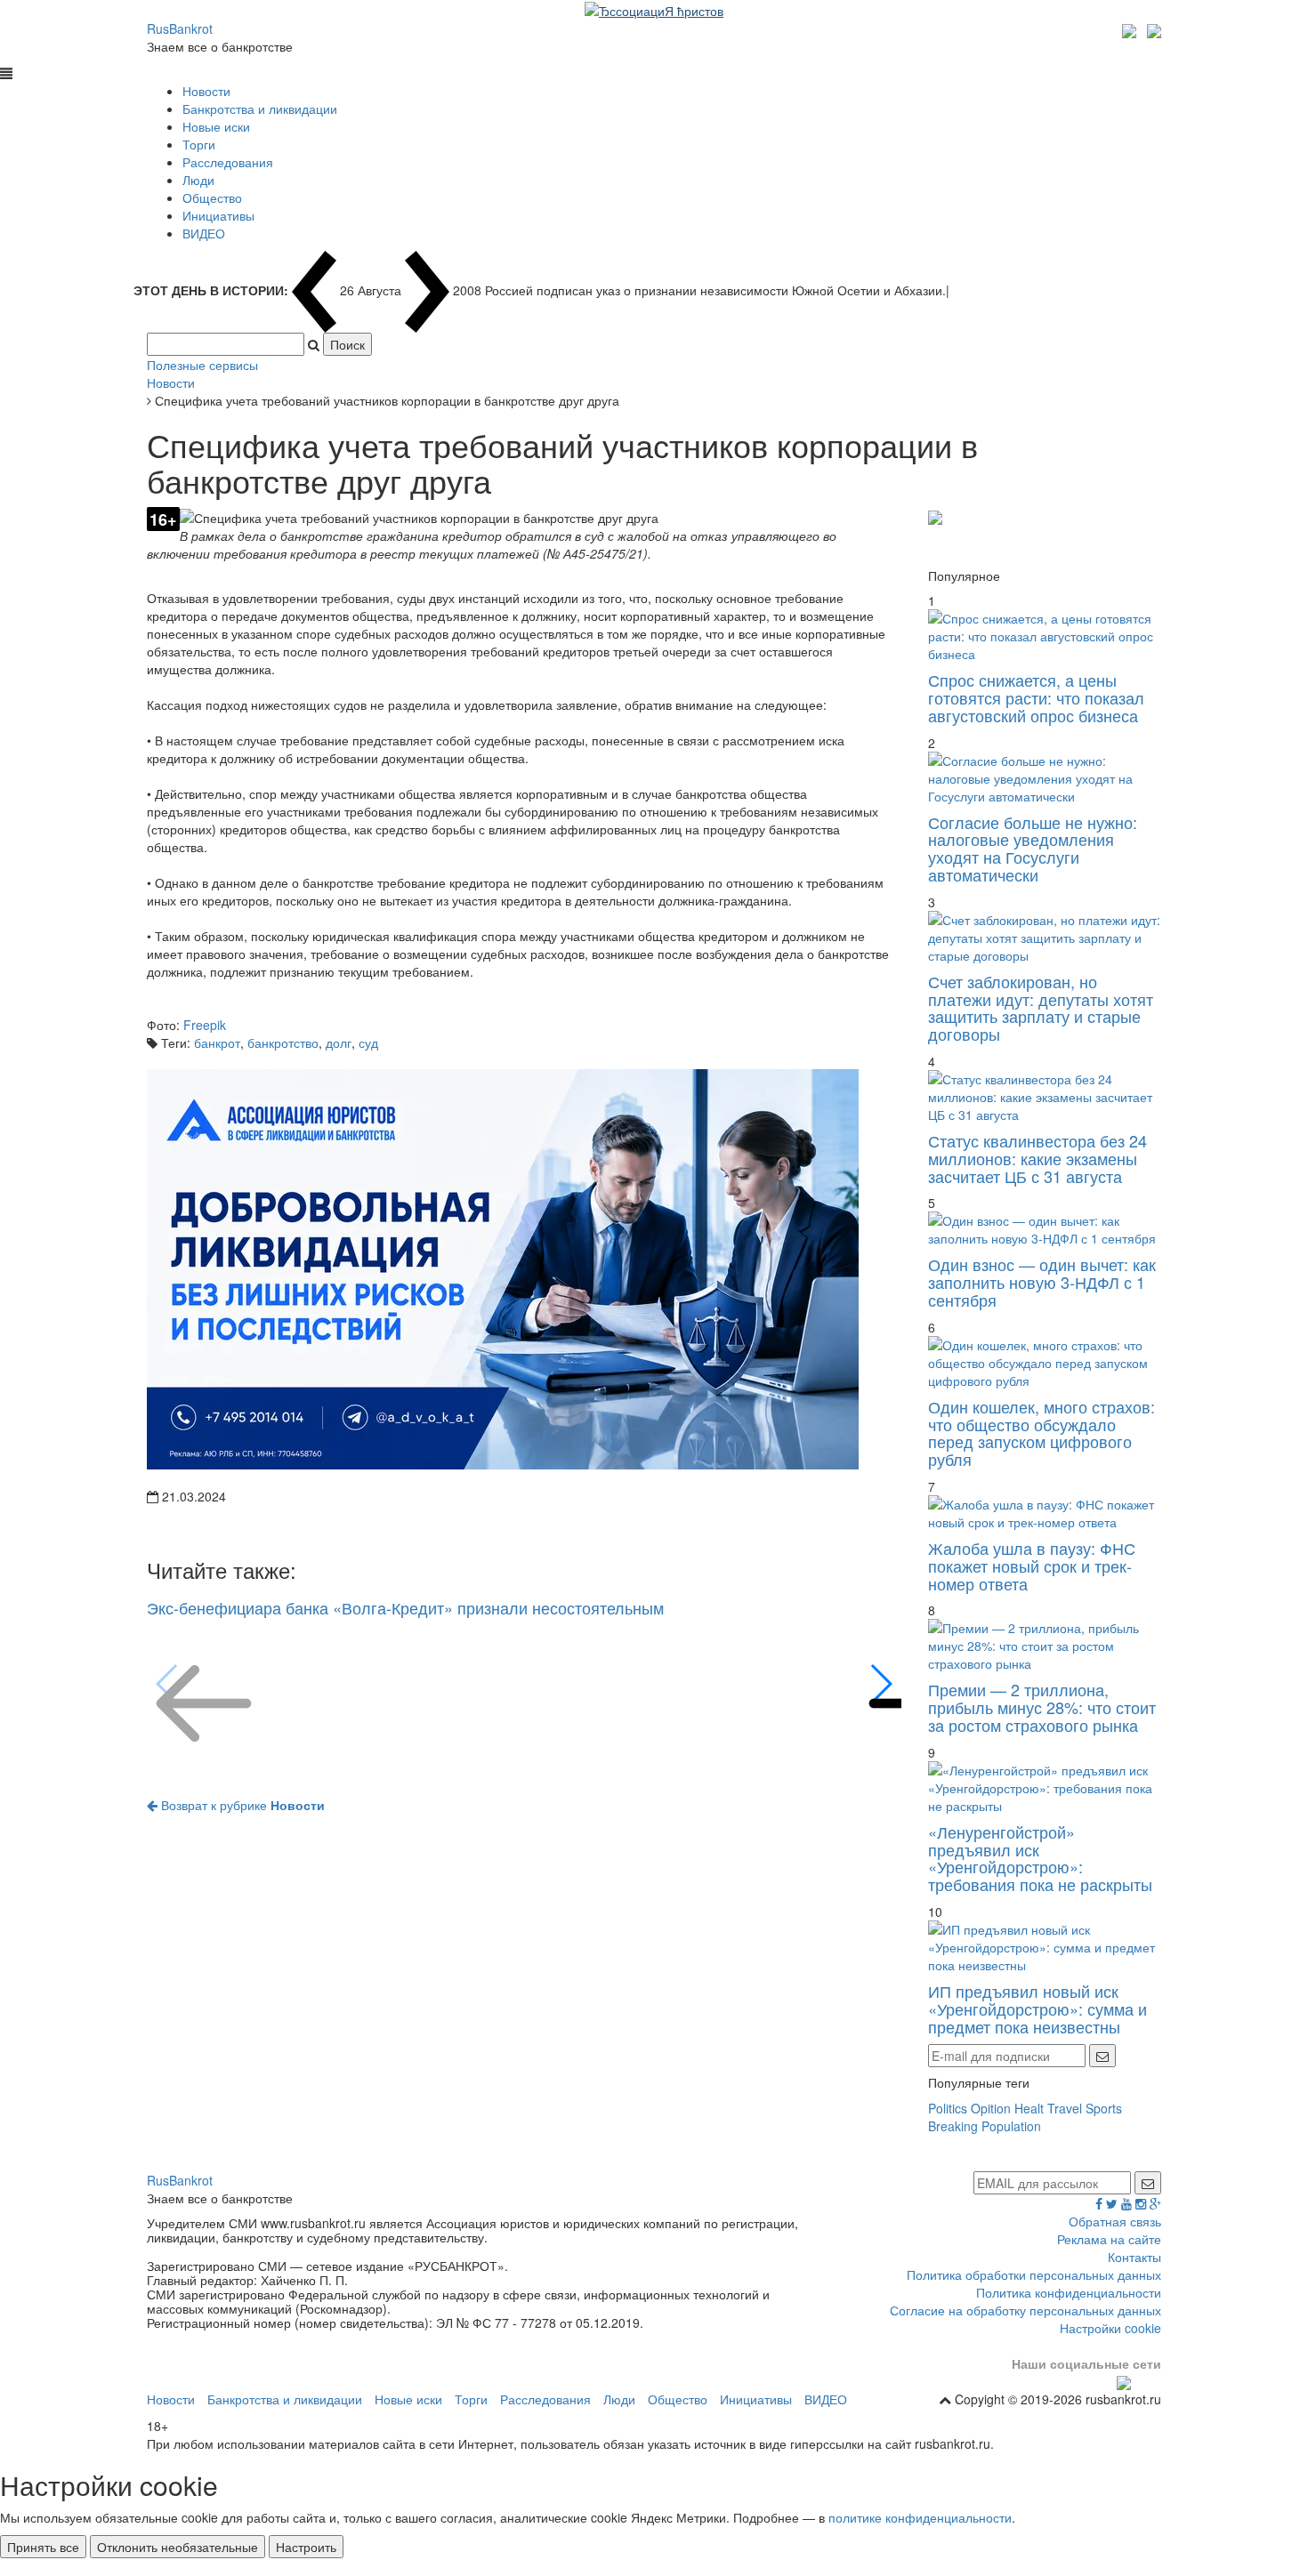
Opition (991, 2108)
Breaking (953, 2126)
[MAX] (1131, 28)
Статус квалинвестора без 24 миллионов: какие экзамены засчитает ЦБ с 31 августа (1038, 1158)
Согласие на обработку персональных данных (1025, 2310)
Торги (199, 144)
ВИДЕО (204, 233)
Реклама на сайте (1109, 2239)
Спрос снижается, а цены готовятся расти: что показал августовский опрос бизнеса (1036, 697)
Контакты (1134, 2257)
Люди (198, 180)
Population (1011, 2126)
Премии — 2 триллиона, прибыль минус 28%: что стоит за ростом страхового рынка (1042, 1707)
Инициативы (218, 215)
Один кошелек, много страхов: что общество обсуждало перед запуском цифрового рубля (1042, 1433)
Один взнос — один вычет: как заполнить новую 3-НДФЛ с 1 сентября (1042, 1282)
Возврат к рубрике (241, 1805)
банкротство (283, 1042)
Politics (948, 2108)
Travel (1065, 2108)
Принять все (43, 2547)
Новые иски (216, 126)
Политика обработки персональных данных (1034, 2274)
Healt (1029, 2108)
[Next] (880, 1684)
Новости (206, 91)
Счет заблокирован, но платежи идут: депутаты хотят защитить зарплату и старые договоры (1041, 1007)
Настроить (306, 2547)
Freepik (205, 1025)
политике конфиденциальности (920, 2517)
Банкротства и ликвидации (260, 109)
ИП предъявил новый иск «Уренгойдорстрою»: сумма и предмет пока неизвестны (1038, 2008)
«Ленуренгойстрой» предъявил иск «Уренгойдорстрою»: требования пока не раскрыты (1040, 1858)
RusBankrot (180, 28)
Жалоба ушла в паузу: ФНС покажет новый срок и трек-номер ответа (1032, 1566)
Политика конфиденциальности (1069, 2292)
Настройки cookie (1110, 2328)
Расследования (228, 162)
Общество (212, 197)
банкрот (217, 1042)
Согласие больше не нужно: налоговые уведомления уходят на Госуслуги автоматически (1033, 848)
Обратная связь (1115, 2221)
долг (339, 1042)
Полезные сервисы (202, 365)
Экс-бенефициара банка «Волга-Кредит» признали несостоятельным (405, 1607)
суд (368, 1042)
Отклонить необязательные (178, 2547)
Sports (1104, 2108)
